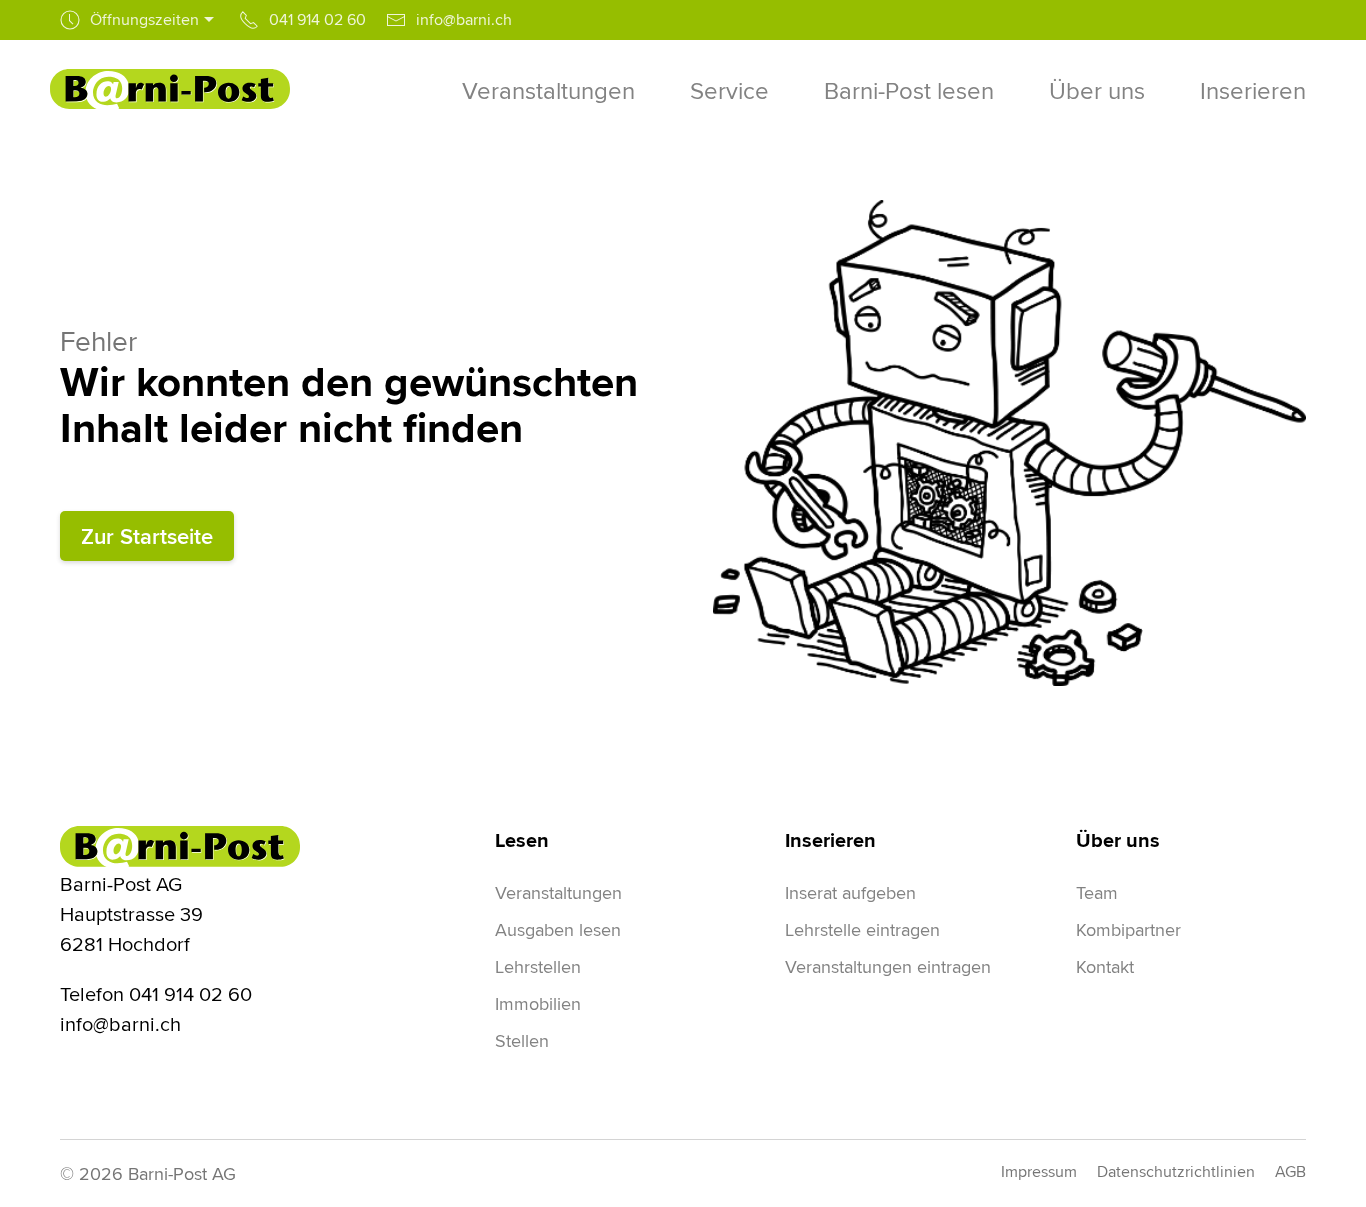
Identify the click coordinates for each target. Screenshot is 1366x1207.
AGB (1290, 1171)
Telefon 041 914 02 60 (156, 993)
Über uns (1118, 840)
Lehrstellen (538, 966)
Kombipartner (1128, 929)
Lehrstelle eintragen (862, 929)
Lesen (522, 840)
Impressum (1039, 1171)
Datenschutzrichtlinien (1176, 1171)
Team (1097, 892)
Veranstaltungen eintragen (888, 966)
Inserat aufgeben (850, 892)
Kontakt (1105, 966)
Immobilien (538, 1003)
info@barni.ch (120, 1023)
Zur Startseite (147, 536)
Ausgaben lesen (558, 929)
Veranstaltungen (558, 892)
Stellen (522, 1040)
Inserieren (830, 840)
